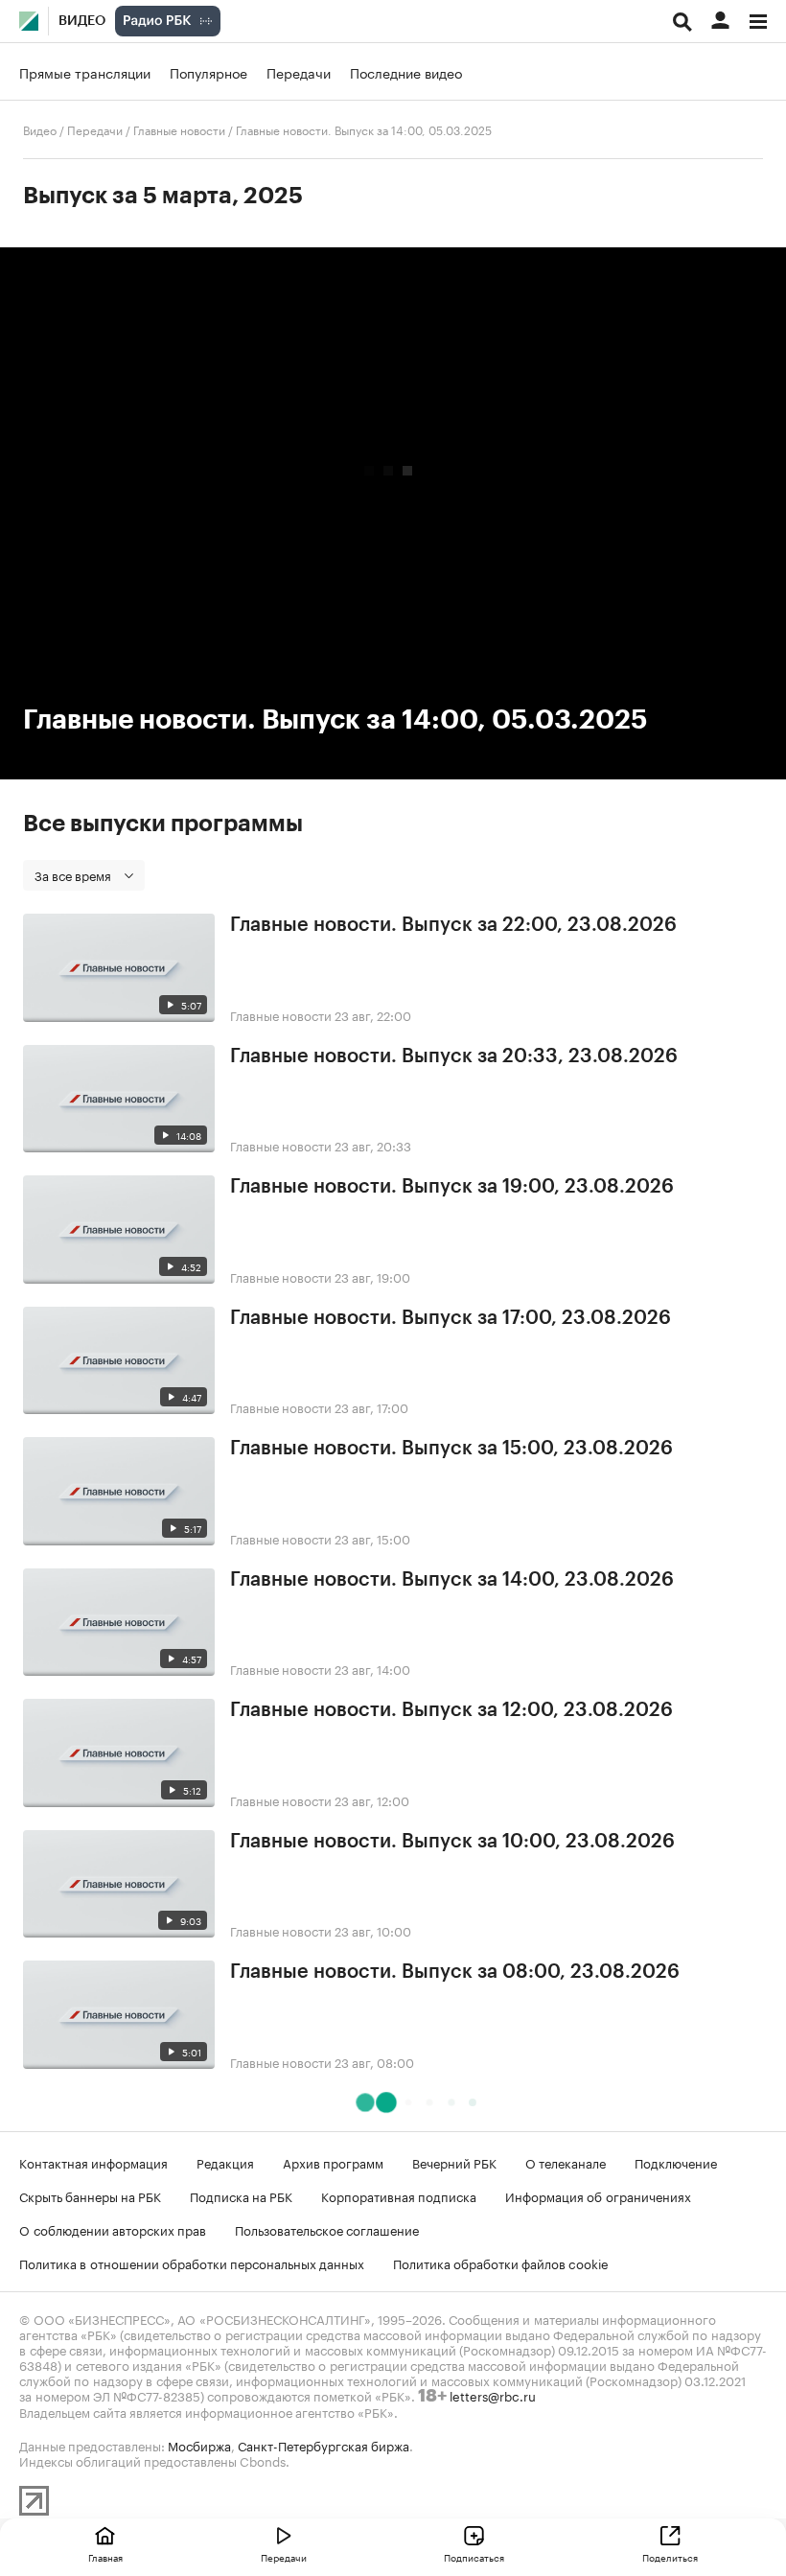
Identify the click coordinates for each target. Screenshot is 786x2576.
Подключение (676, 2162)
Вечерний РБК (454, 2162)
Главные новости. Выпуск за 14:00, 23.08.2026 (452, 1580)
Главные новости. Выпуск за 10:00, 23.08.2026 (452, 1842)
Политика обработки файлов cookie (501, 2263)
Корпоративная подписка (399, 2195)
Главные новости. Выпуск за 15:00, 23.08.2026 (451, 1449)
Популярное (208, 72)
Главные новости (179, 129)
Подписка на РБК (241, 2195)
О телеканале (566, 2162)
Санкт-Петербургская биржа (324, 2445)
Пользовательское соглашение (327, 2229)
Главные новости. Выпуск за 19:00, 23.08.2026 (452, 1187)
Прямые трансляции (85, 72)
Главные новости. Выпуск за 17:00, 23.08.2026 (451, 1318)
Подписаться (474, 2557)
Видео (82, 21)
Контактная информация (93, 2162)
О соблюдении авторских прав (113, 2229)
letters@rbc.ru (493, 2395)
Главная (105, 2557)
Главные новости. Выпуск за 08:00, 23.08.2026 (455, 1972)
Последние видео (406, 72)
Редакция (225, 2162)
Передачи (299, 72)
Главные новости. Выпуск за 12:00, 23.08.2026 (451, 1710)
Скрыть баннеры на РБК (90, 2195)
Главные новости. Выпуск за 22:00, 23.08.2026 (453, 925)
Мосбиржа (199, 2445)
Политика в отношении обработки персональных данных (192, 2263)
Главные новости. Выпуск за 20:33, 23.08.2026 (454, 1056)
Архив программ (333, 2162)
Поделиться (670, 2557)
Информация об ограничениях (598, 2195)
